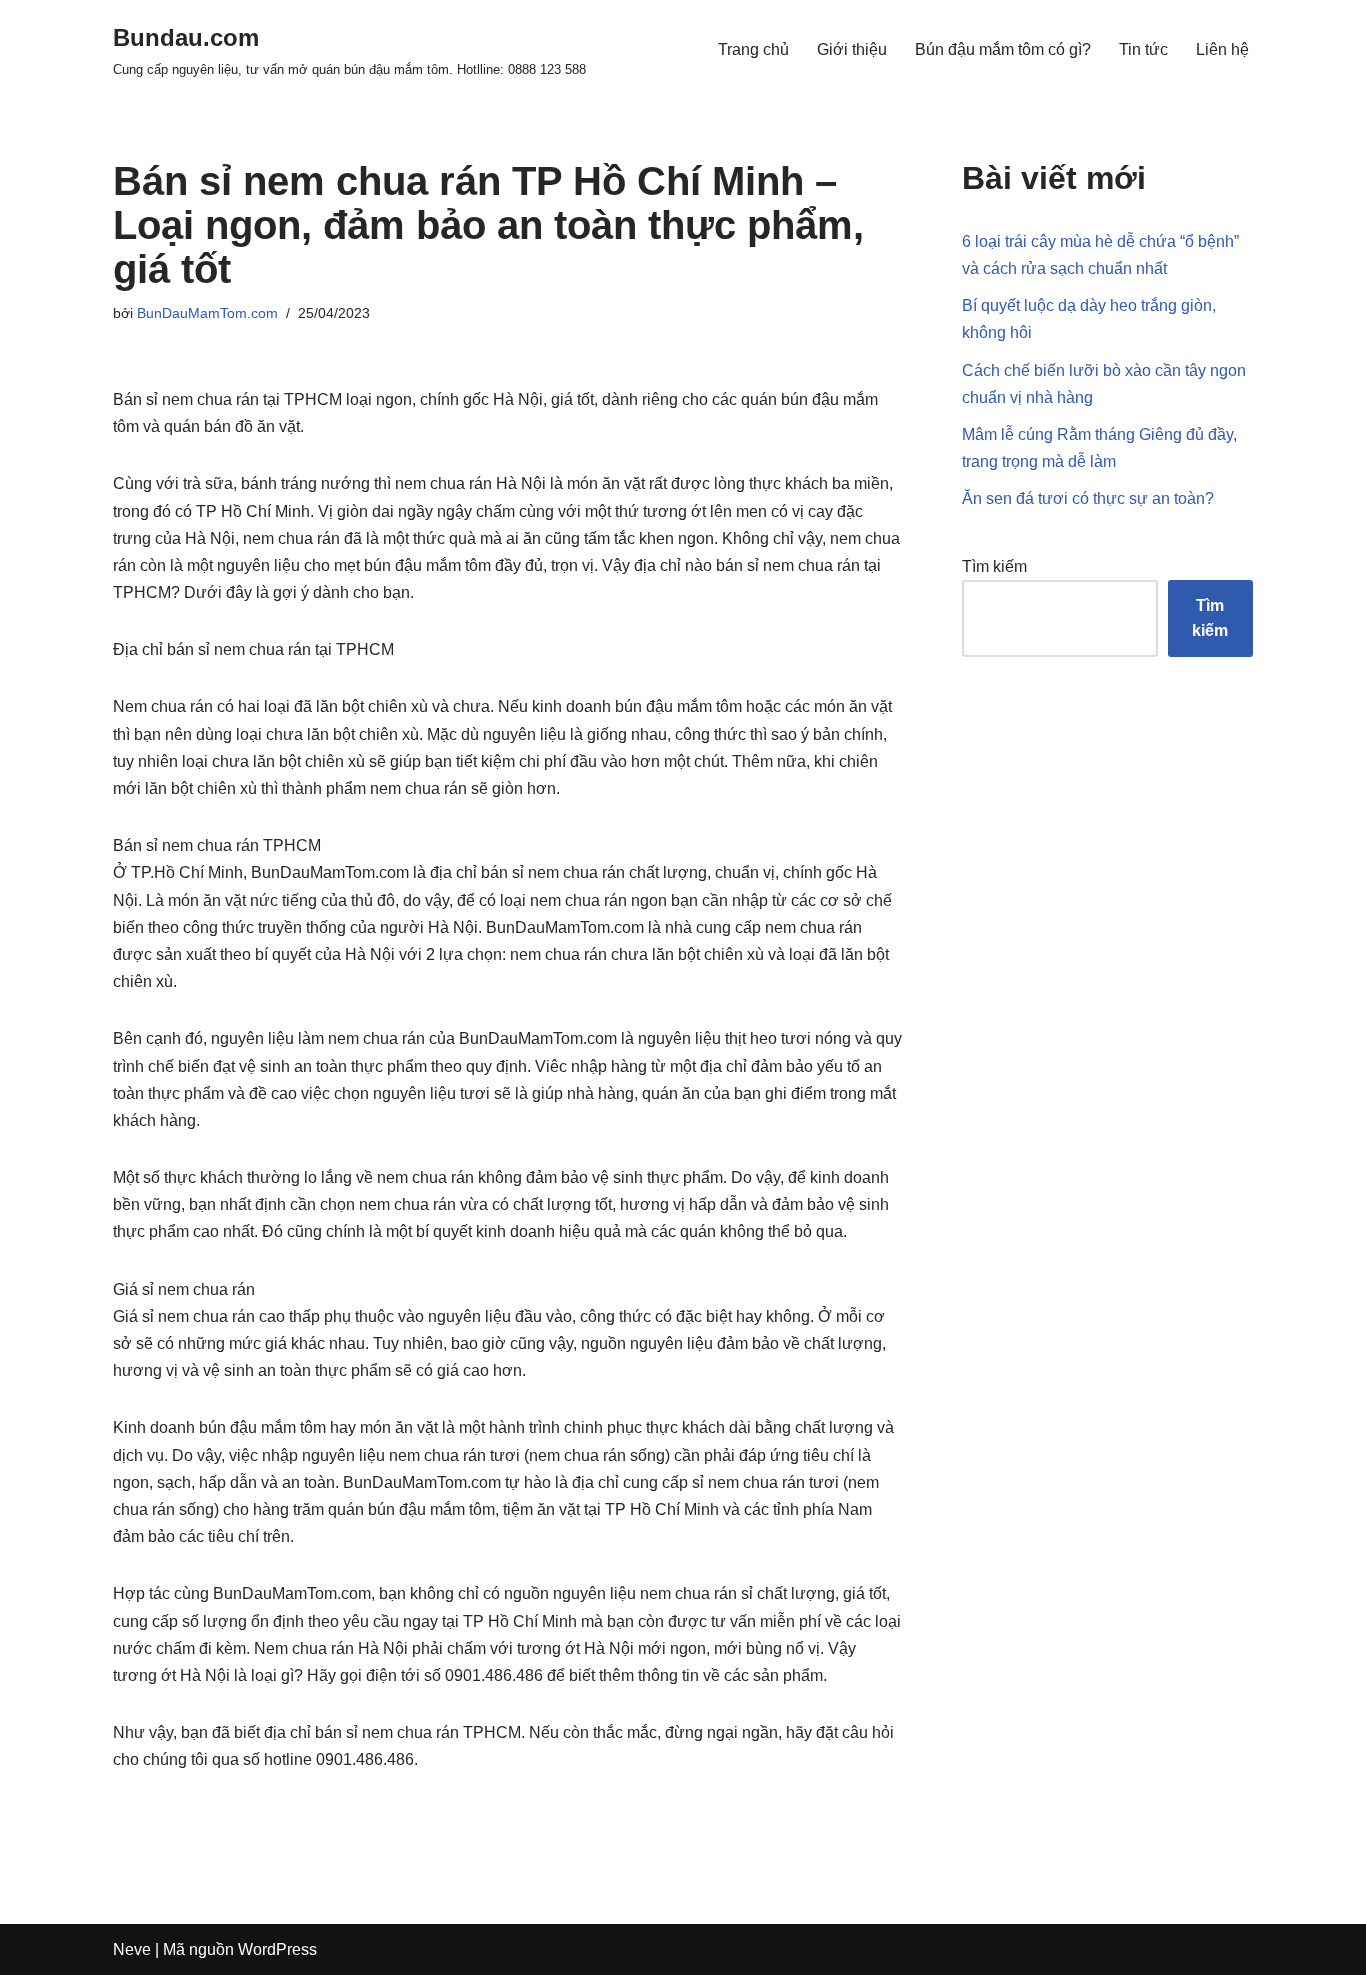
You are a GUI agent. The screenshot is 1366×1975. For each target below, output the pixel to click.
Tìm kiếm (994, 566)
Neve (132, 1949)
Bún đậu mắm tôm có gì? (1003, 49)
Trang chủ (753, 49)
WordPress (277, 1949)
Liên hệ (1222, 49)
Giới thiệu (852, 49)
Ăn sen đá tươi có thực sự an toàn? (1088, 498)
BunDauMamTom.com (207, 313)
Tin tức (1143, 49)
